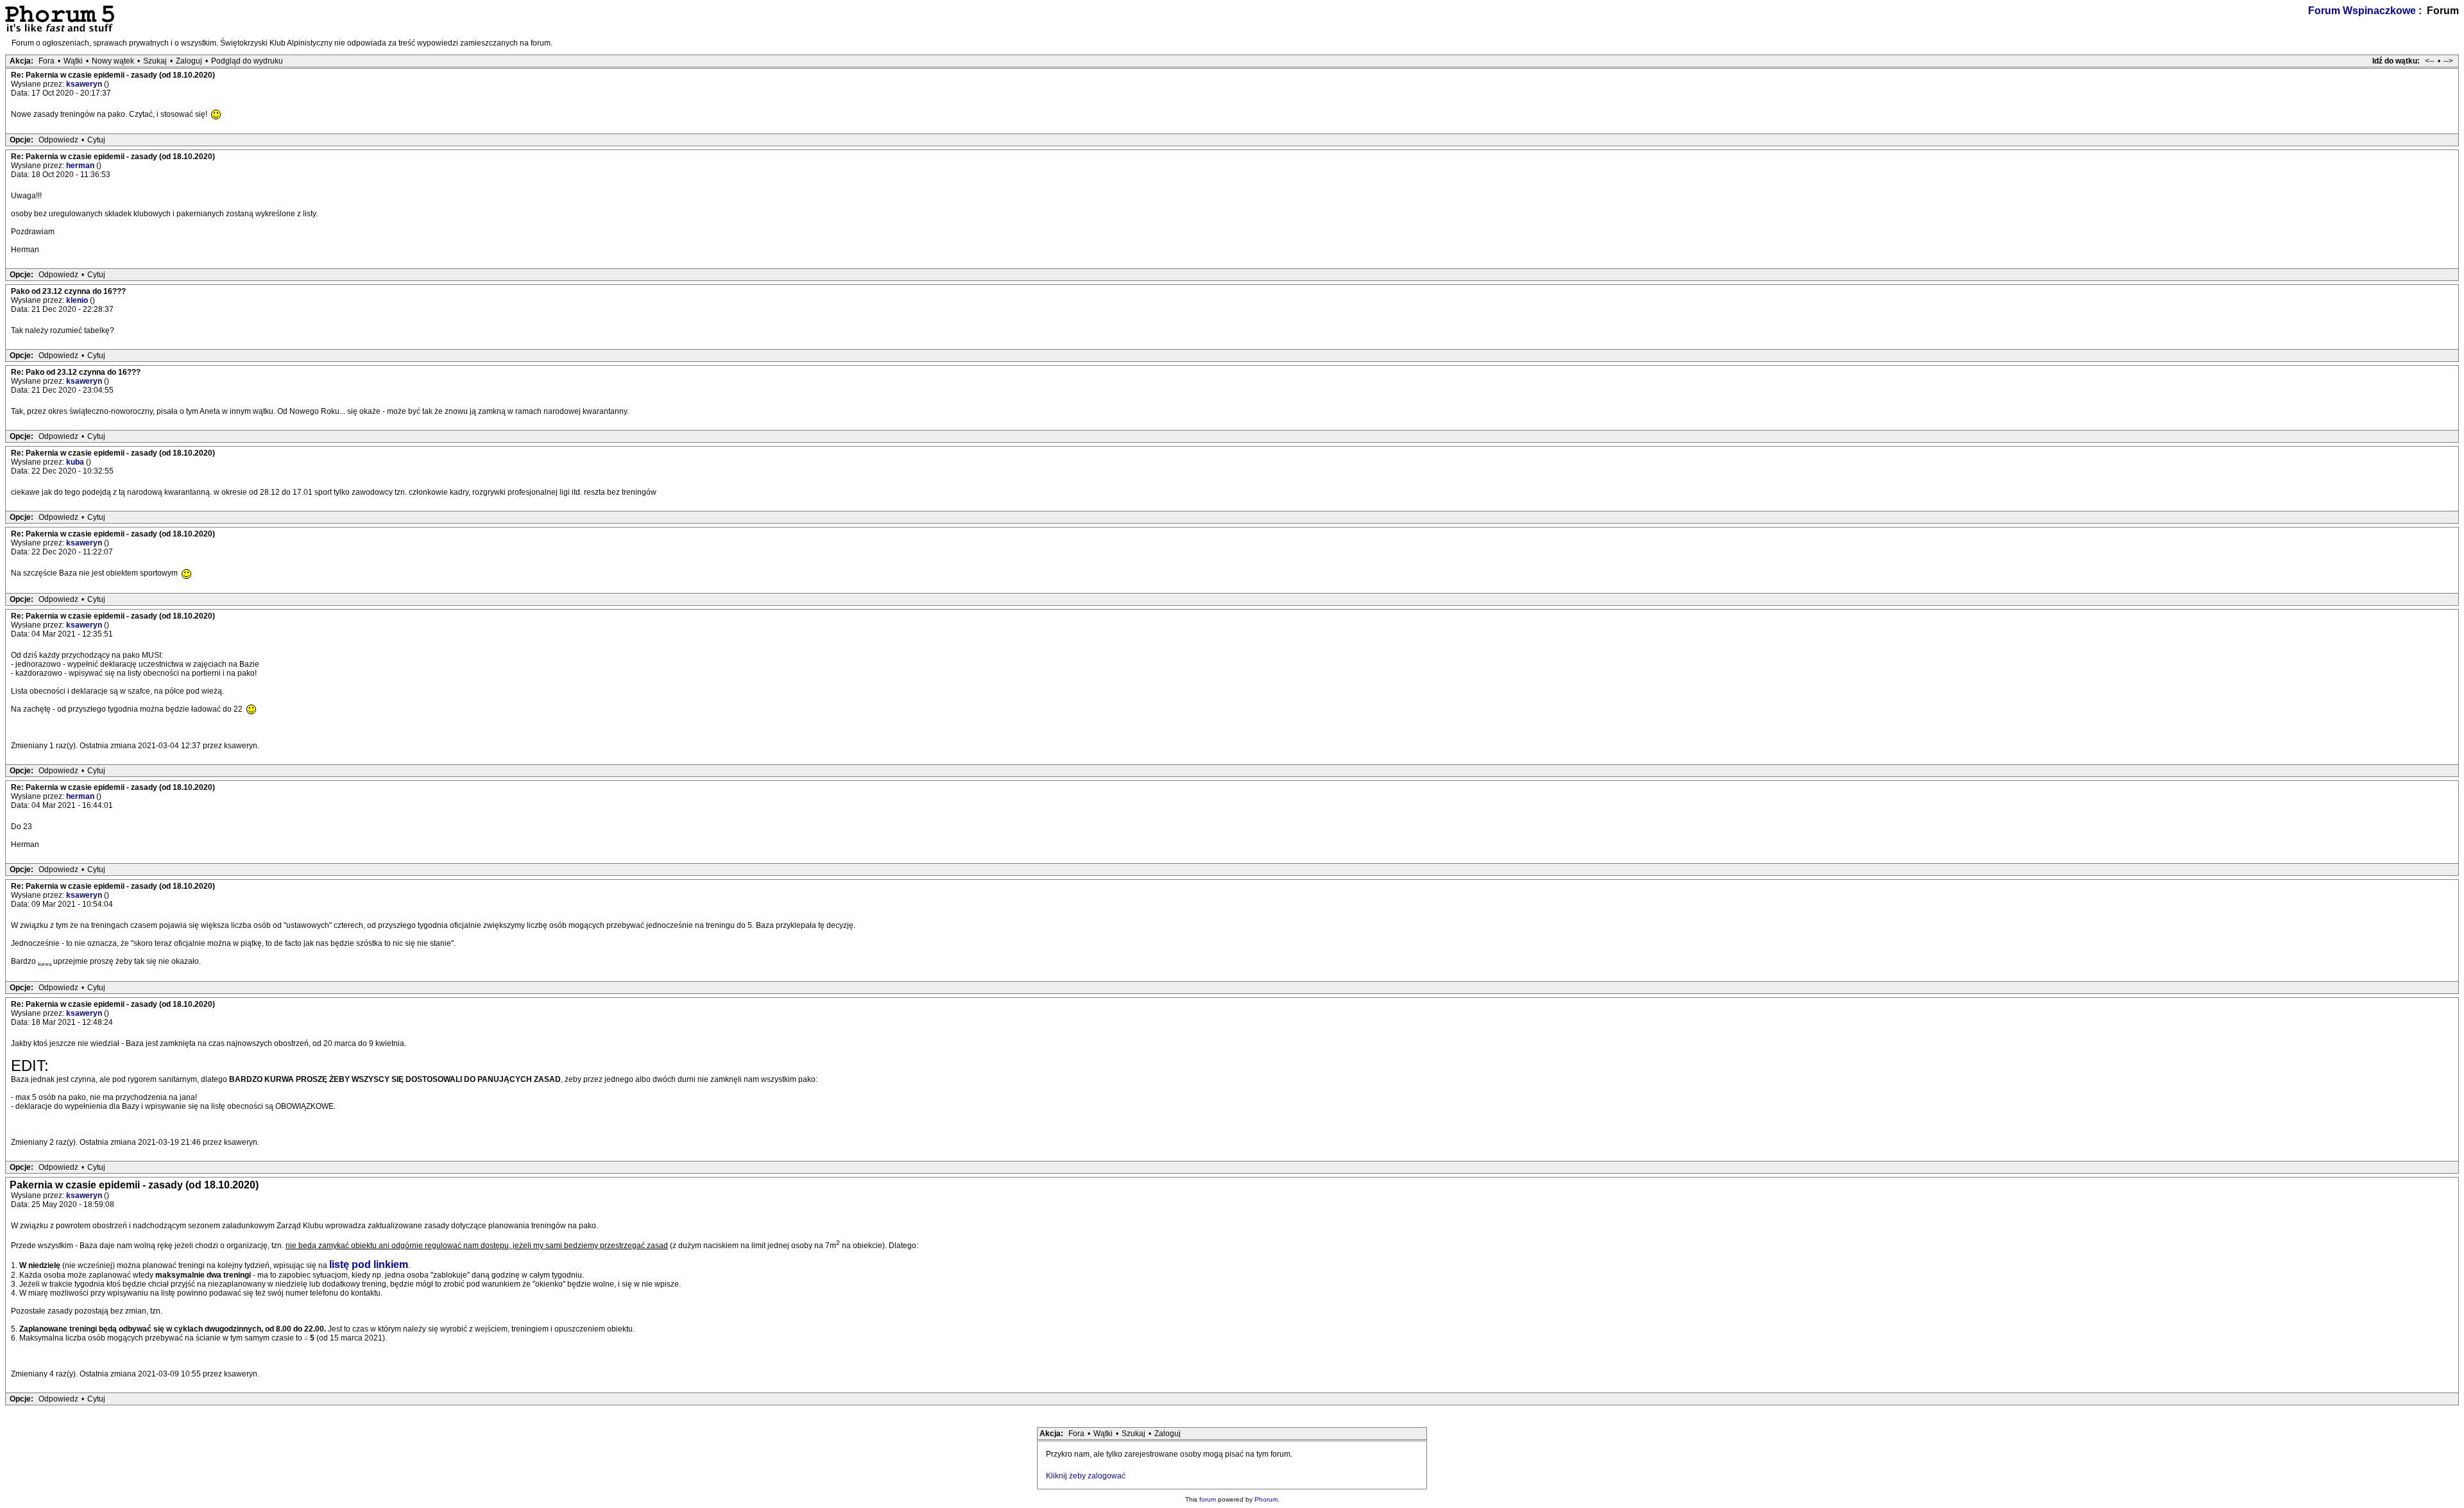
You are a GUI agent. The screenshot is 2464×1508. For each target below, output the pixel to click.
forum (1208, 1499)
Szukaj (155, 61)
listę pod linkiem (369, 1264)
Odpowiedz (58, 140)
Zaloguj (189, 61)
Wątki (73, 61)
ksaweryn (85, 84)
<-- (2430, 61)
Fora (47, 61)
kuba (76, 462)
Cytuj (96, 140)
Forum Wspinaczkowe (2362, 11)
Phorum (1266, 1499)
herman (81, 166)
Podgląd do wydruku (247, 61)
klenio (78, 300)
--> (2448, 61)
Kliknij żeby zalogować (1086, 1476)
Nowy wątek (113, 61)
